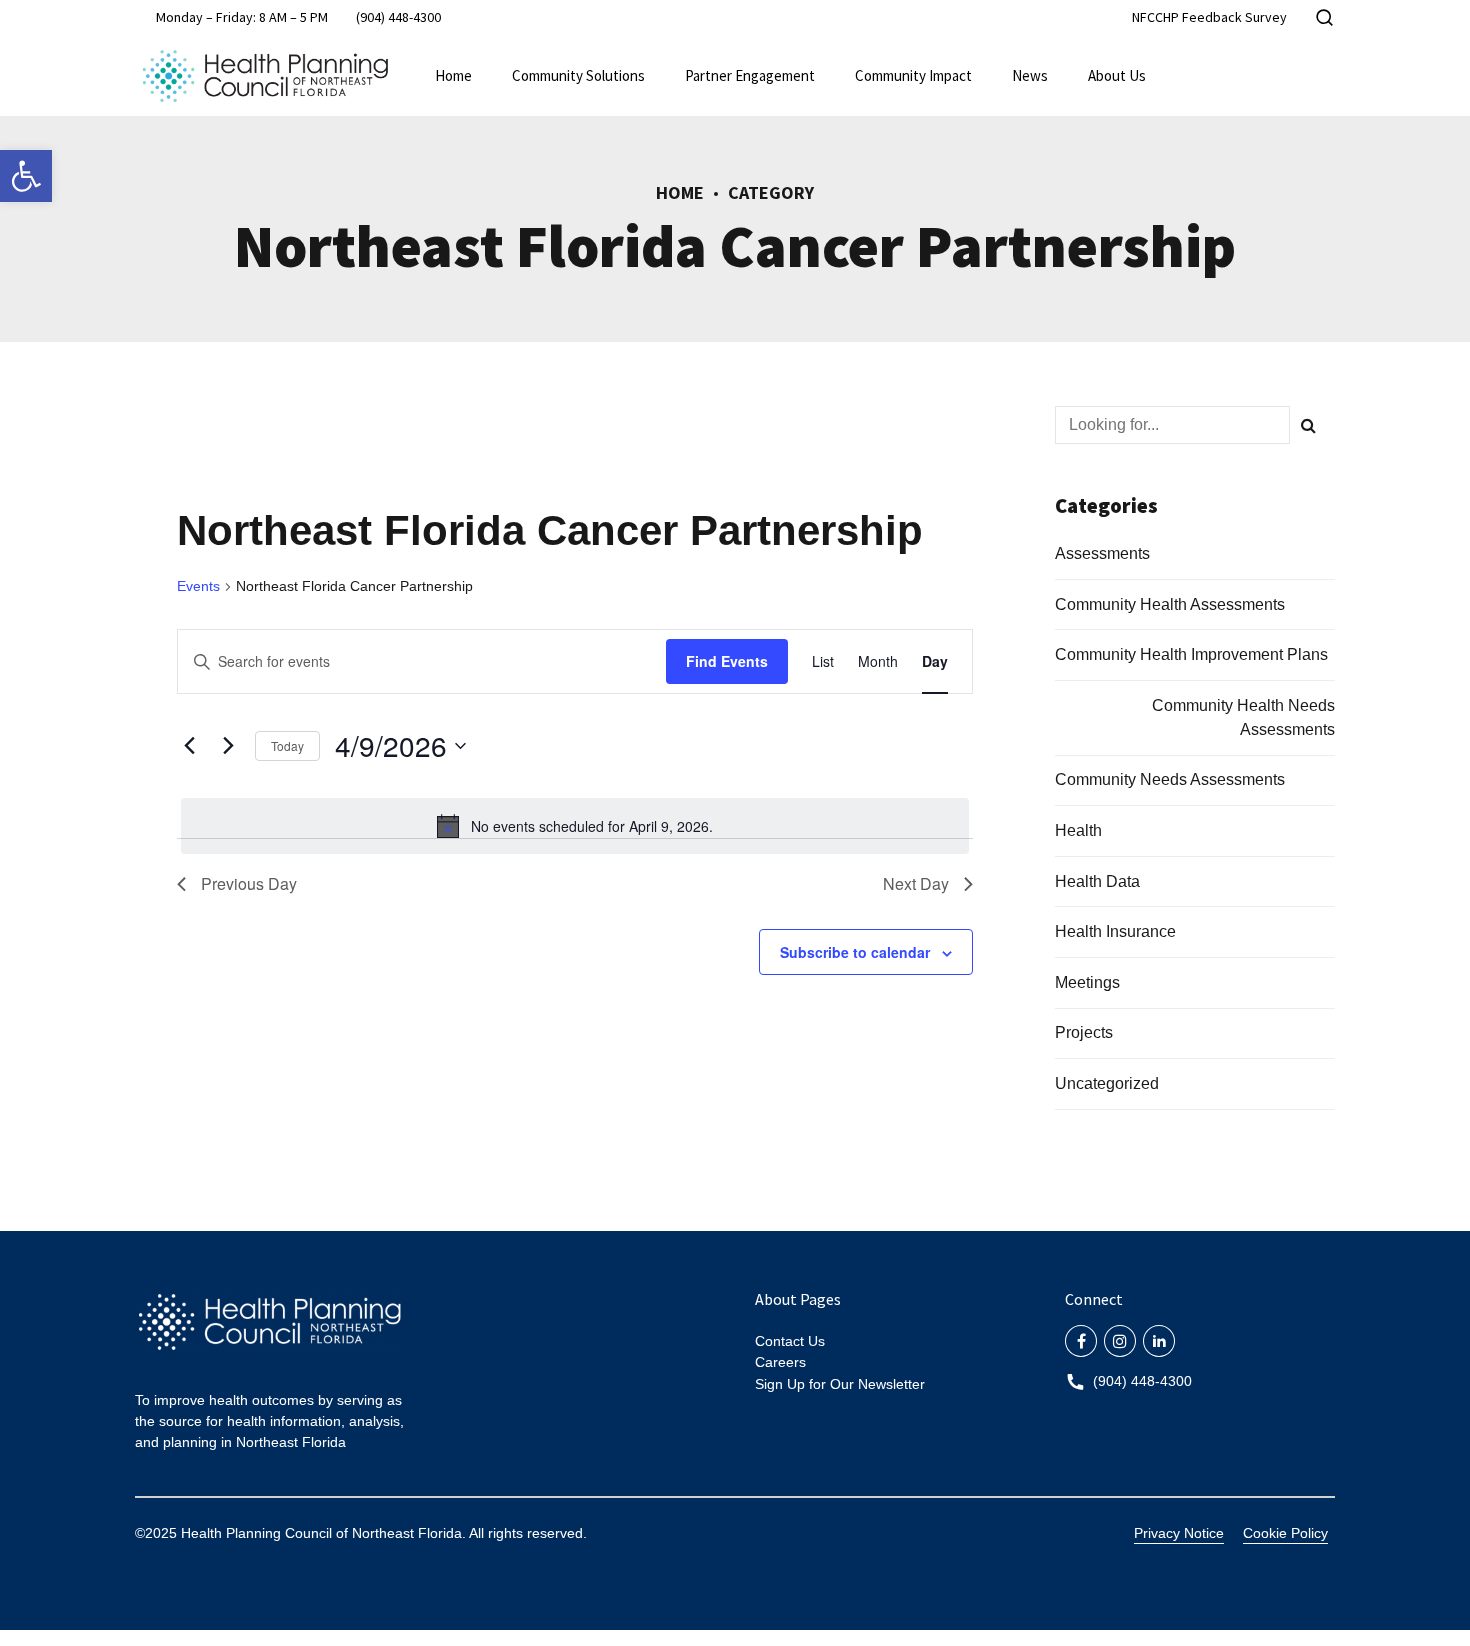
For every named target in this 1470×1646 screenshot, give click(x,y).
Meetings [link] (1087, 982)
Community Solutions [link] (578, 75)
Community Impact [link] (913, 75)
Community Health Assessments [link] (1170, 604)
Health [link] (1078, 830)
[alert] (575, 826)
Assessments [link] (1102, 553)
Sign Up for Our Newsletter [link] (840, 1384)
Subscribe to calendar (855, 952)
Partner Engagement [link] (750, 75)
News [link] (1030, 75)
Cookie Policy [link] (1285, 1533)
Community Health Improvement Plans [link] (1191, 654)
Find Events (727, 661)
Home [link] (453, 75)
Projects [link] (1084, 1032)
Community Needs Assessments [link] (1170, 779)
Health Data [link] (1097, 881)
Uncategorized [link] (1107, 1083)
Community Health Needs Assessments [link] (1243, 717)
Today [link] (287, 745)
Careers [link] (780, 1362)
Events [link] (198, 586)
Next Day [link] (916, 883)
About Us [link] (1117, 75)
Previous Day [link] (249, 883)
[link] (26, 176)
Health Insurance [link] (1115, 931)
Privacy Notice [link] (1179, 1533)
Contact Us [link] (790, 1341)
